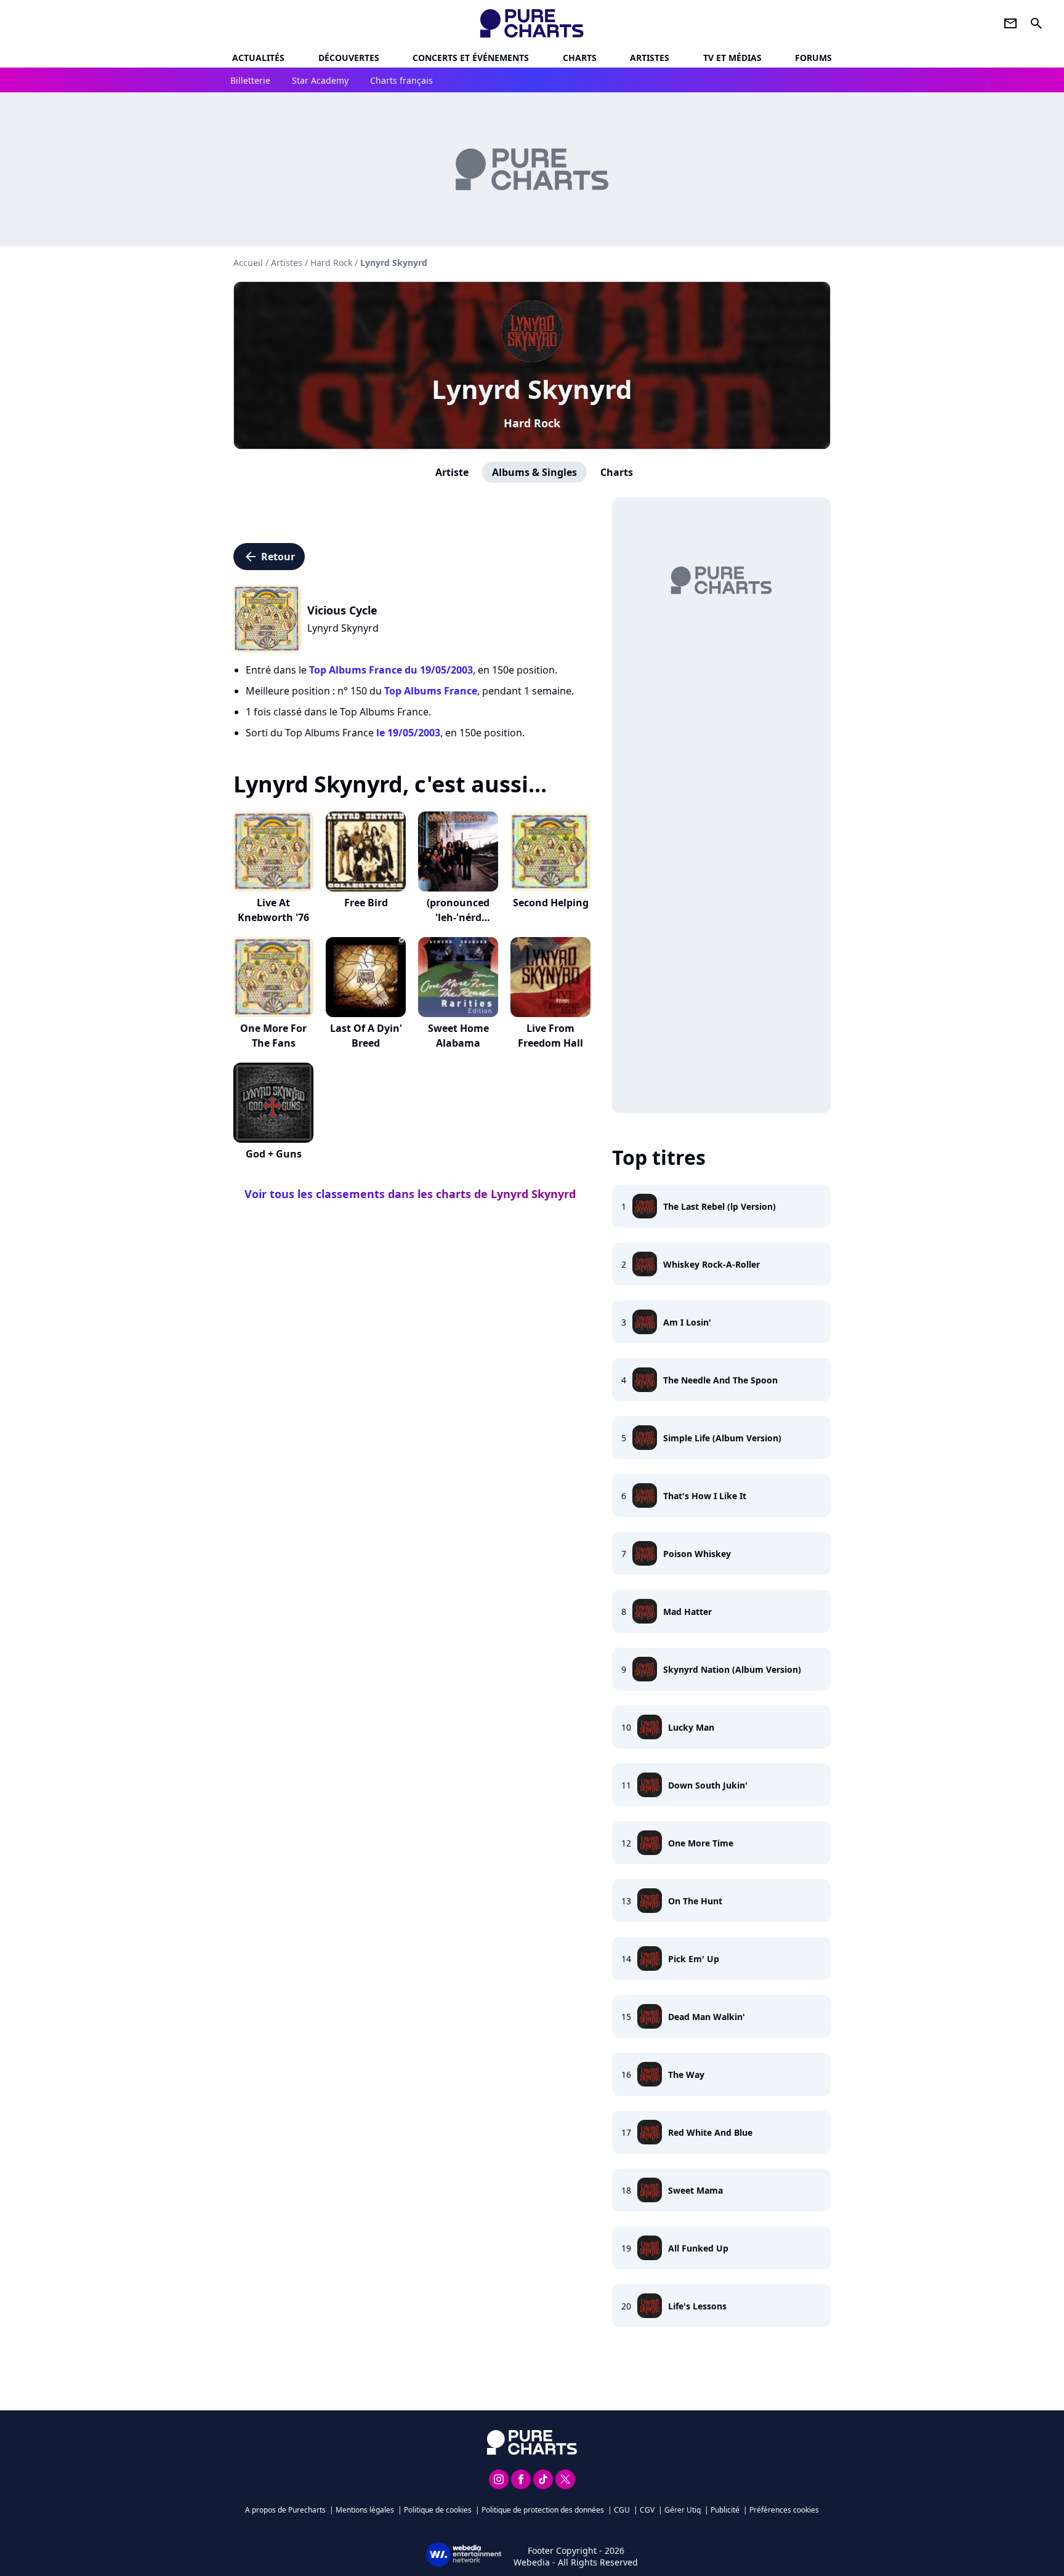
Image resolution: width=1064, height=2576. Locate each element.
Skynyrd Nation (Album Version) (732, 1669)
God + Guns (274, 1154)
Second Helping (551, 903)
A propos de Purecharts (285, 2510)
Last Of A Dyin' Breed (366, 1036)
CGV (647, 2510)
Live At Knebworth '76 (273, 910)
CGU (622, 2510)
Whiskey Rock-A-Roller (711, 1264)
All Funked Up (698, 2248)
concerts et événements (471, 58)
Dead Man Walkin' (707, 2017)
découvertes (349, 58)
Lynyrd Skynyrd (532, 389)
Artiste (452, 472)
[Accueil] (532, 23)
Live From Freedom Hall (550, 1036)
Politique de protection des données (543, 2510)
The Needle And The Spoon (720, 1380)
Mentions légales (365, 2510)
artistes (650, 58)
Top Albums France (431, 691)
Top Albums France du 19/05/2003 (391, 670)
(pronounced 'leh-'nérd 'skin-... (458, 917)
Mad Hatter (687, 1612)
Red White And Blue (710, 2132)
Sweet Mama (695, 2190)
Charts (580, 58)
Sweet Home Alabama (458, 1036)
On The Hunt (695, 1901)
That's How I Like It (705, 1496)
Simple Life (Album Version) (722, 1438)
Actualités (258, 58)
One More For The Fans (273, 1036)
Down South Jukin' (708, 1785)
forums (813, 58)
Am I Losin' (687, 1322)
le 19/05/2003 (408, 733)
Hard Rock (532, 423)
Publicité (725, 2510)
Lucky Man (691, 1727)
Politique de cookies (438, 2510)
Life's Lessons (697, 2306)
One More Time (701, 1843)
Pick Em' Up (694, 1959)
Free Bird (366, 903)
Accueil (248, 263)
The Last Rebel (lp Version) (719, 1206)
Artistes (287, 263)
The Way (686, 2075)
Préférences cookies (784, 2510)
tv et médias (732, 58)
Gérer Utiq (683, 2510)
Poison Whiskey (697, 1554)
